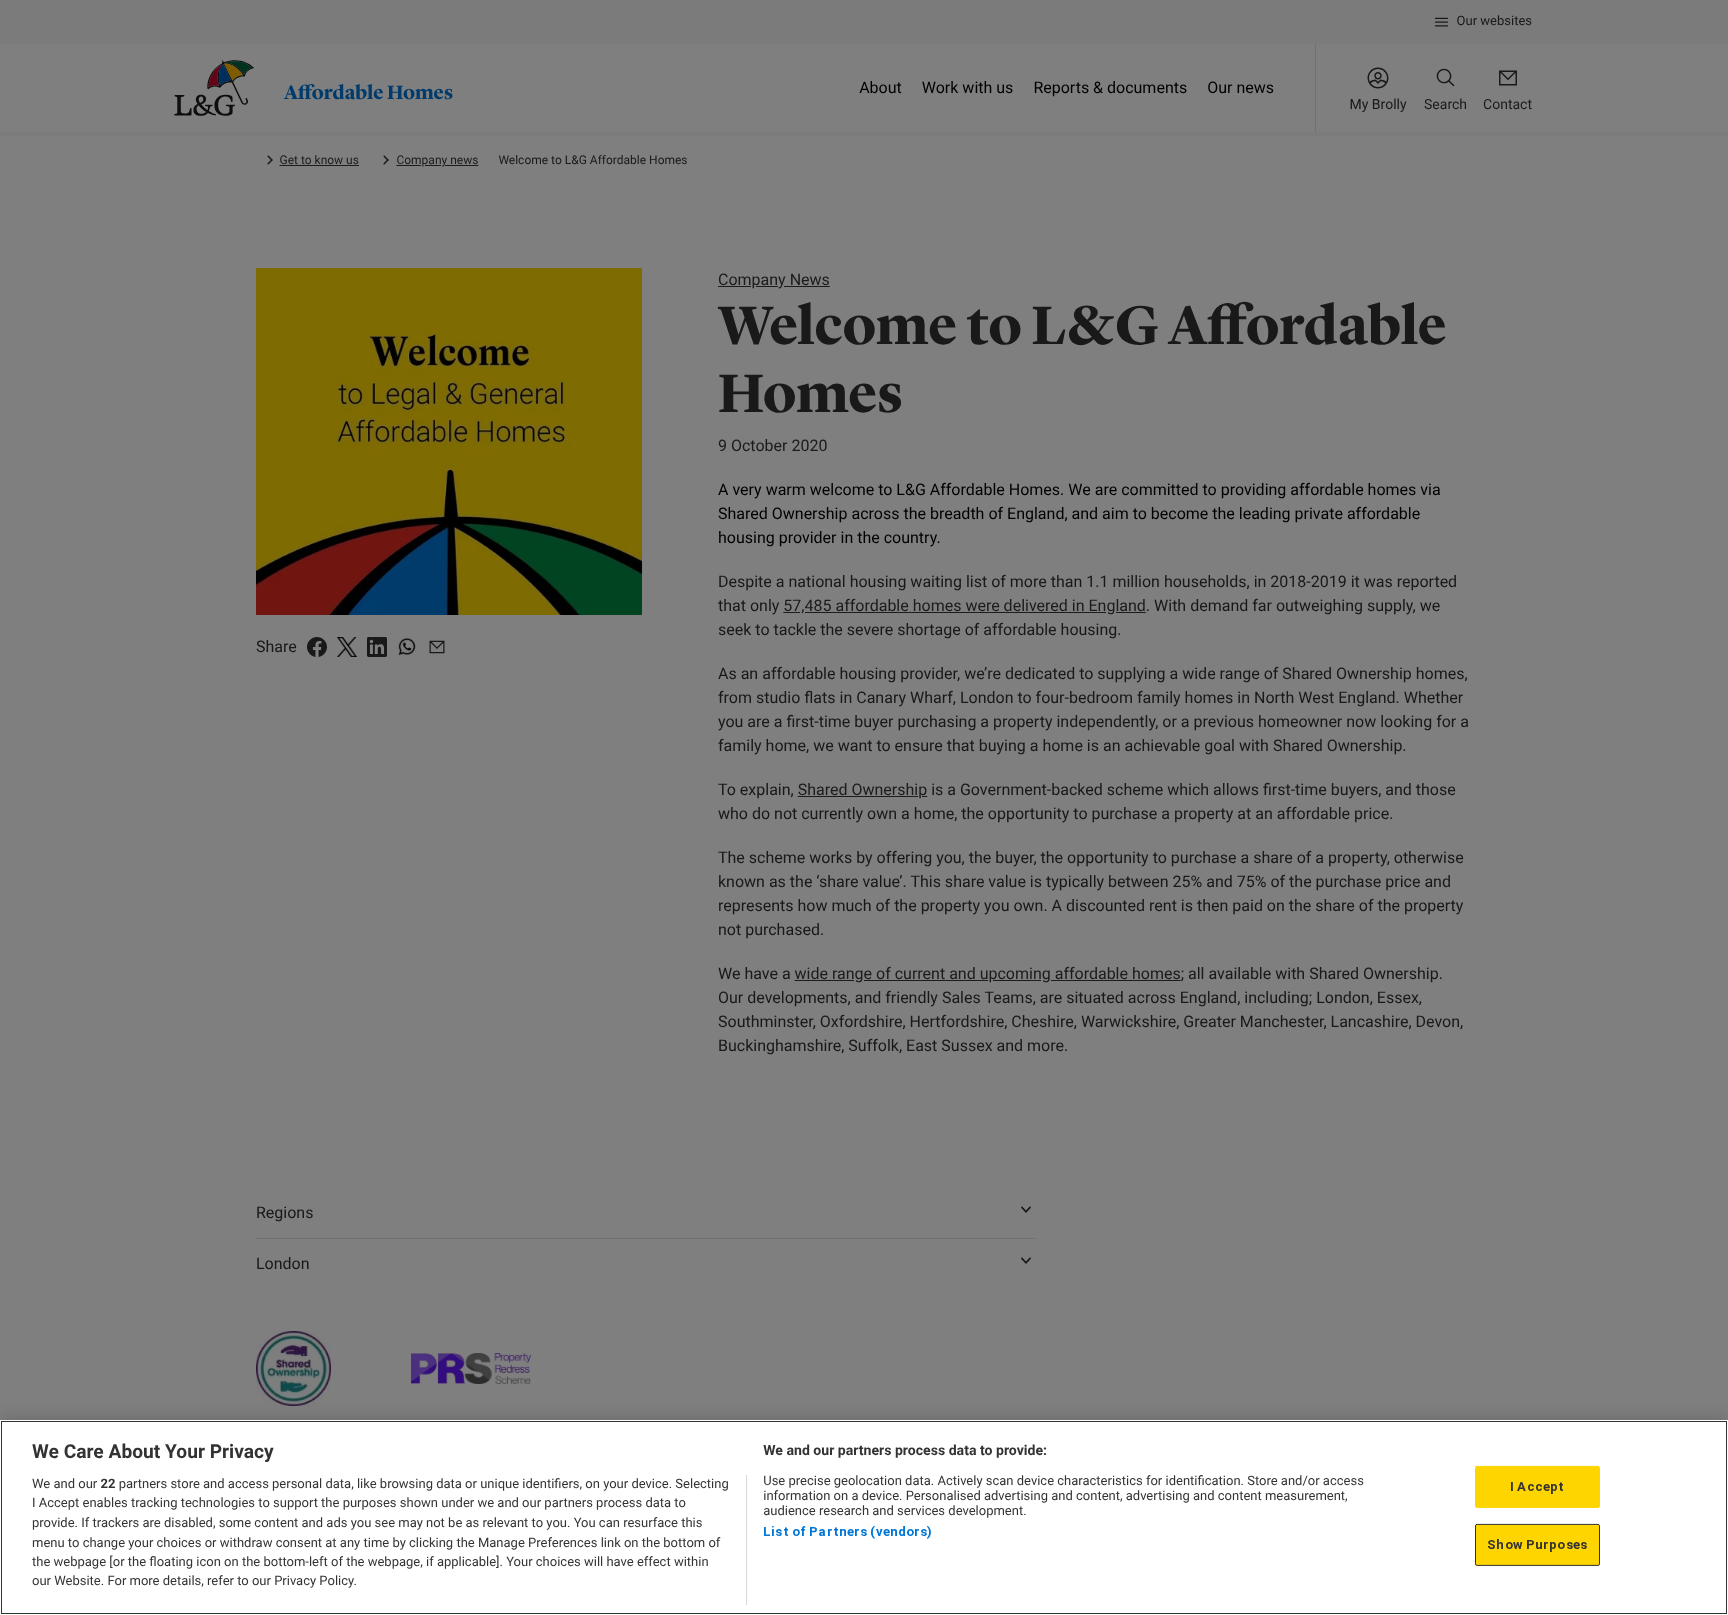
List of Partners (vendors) (847, 1531)
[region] (864, 1517)
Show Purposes (1537, 1544)
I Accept (1537, 1486)
